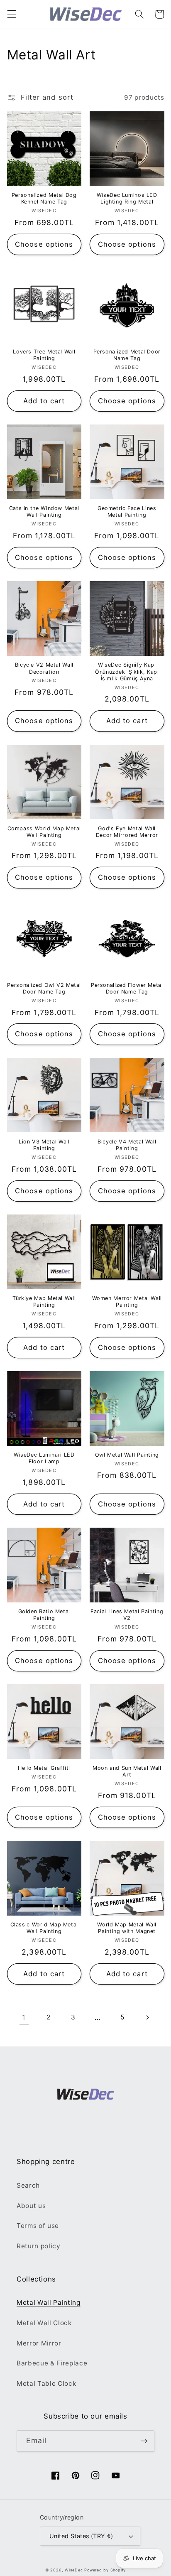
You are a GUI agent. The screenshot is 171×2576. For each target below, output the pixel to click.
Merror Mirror (39, 2343)
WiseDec (74, 2570)
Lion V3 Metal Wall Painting (44, 1145)
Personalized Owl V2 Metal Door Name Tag (44, 988)
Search (28, 2185)
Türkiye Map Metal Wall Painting (44, 1301)
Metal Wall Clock (44, 2323)
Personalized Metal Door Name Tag (127, 355)
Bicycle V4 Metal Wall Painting (127, 1145)
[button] (11, 14)
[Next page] (147, 2017)
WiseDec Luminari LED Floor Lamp (44, 1458)
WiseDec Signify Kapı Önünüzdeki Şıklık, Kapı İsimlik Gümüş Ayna (127, 672)
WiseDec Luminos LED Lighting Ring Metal (127, 198)
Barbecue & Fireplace (52, 2363)
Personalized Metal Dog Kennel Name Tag (44, 198)
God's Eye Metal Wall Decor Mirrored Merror (127, 832)
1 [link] (24, 2017)
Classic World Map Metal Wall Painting (44, 1928)
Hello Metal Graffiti (44, 1768)
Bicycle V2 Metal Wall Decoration (44, 668)
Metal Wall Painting (49, 2302)
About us (31, 2206)
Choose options (44, 244)
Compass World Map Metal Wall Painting (44, 832)
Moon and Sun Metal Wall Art (127, 1771)
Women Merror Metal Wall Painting (127, 1301)
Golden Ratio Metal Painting (44, 1615)
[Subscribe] (144, 2441)
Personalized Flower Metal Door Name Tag (127, 988)
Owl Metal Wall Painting (127, 1455)
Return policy (39, 2246)
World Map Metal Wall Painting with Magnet (127, 1928)
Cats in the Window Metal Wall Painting (44, 512)
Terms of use (38, 2226)
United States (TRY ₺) (81, 2536)
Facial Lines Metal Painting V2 (127, 1615)
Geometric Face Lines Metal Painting (127, 512)
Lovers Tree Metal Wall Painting (44, 355)
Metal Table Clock (46, 2383)
